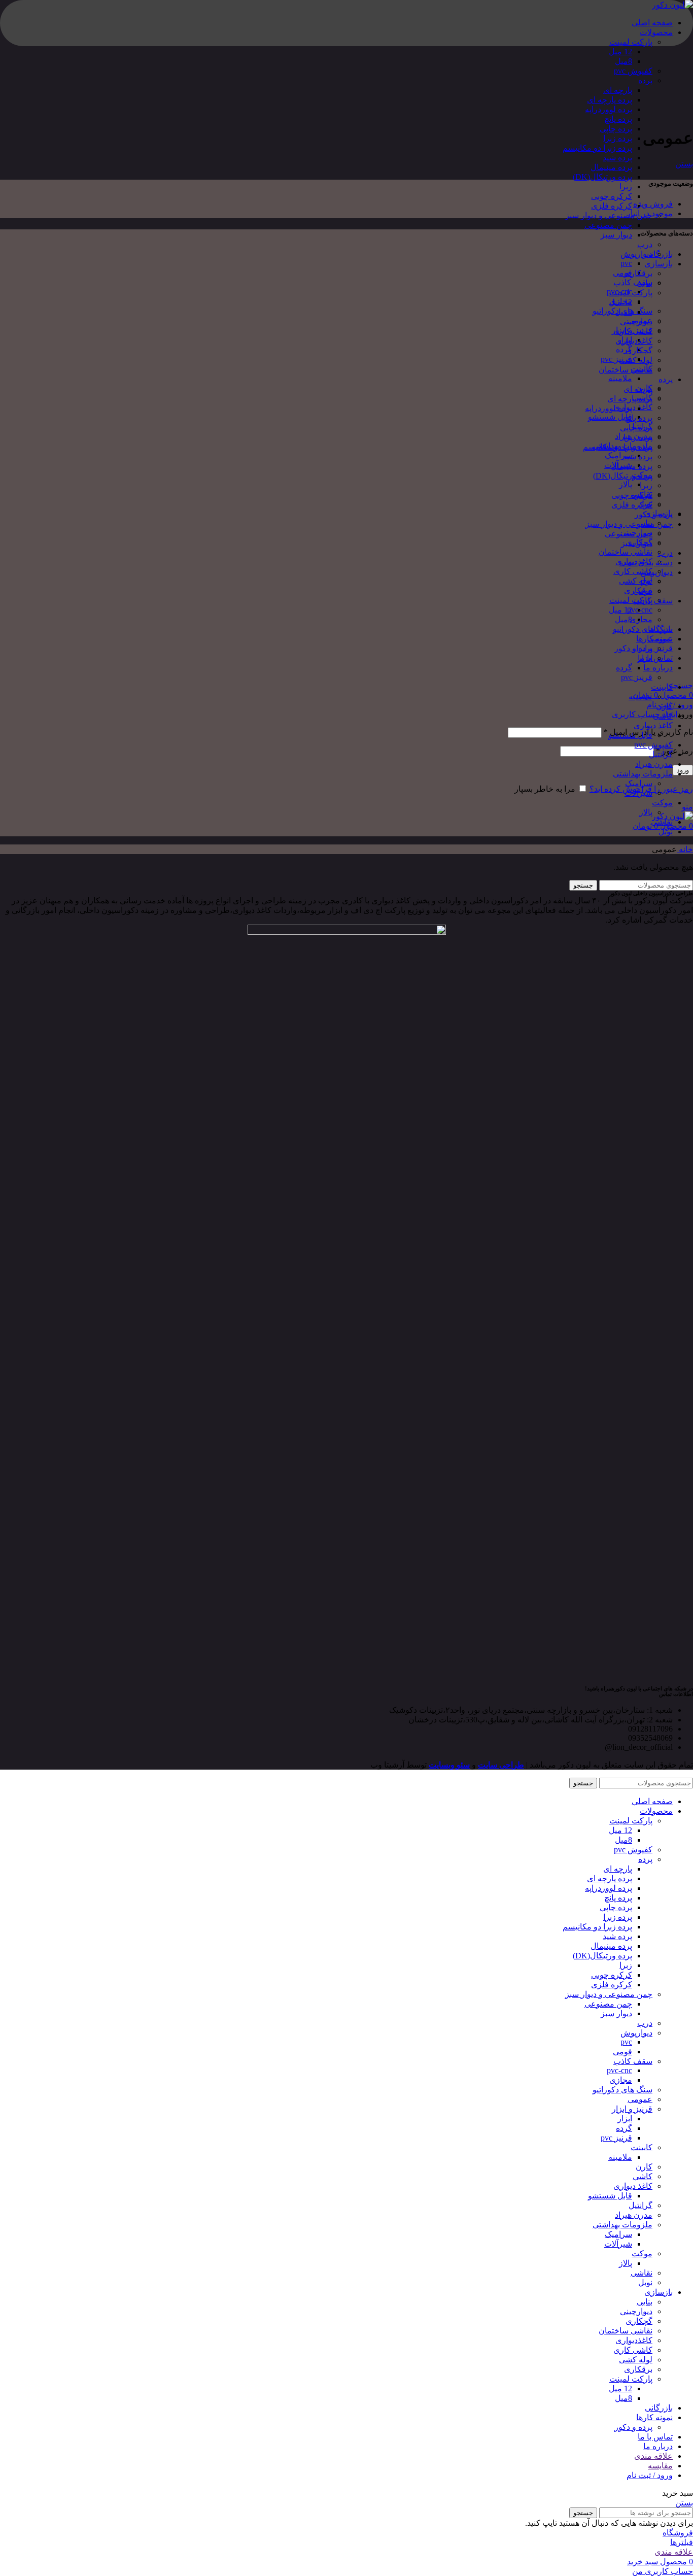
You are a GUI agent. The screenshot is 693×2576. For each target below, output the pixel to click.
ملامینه (620, 378)
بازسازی (659, 264)
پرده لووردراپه (609, 109)
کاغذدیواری (634, 341)
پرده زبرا (618, 138)
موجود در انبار (650, 213)
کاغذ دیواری (633, 407)
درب (645, 244)
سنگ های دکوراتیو (643, 629)
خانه (685, 849)
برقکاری (638, 273)
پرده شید (617, 158)
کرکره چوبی (612, 196)
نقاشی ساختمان (626, 552)
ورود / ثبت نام (650, 2475)
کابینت (662, 687)
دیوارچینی (636, 321)
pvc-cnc (640, 610)
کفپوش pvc (633, 71)
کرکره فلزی (612, 206)
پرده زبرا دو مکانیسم (597, 148)
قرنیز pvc (616, 359)
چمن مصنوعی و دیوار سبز (609, 215)
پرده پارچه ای (610, 100)
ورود (683, 770)
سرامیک (618, 455)
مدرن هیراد (654, 764)
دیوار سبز (616, 235)
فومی (622, 273)
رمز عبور (674, 751)
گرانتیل (661, 754)
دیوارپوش (636, 254)
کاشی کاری (633, 571)
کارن (664, 706)
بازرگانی (659, 254)
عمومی (660, 639)
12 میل (620, 52)
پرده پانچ (618, 119)
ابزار (645, 658)
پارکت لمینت (631, 42)
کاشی (663, 716)
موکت (662, 803)
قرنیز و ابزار (652, 648)
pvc (626, 263)
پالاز (626, 484)
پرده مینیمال (611, 167)
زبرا (626, 187)
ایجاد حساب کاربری (645, 714)
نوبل (666, 832)
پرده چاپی (616, 129)
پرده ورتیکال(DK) (602, 177)
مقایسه (660, 2466)
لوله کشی (636, 581)
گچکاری (639, 350)
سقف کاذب (633, 282)
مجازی (641, 619)
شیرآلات (638, 793)
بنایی (645, 283)
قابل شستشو (610, 417)
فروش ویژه (653, 204)
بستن (684, 164)
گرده (624, 349)
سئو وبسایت (449, 1765)
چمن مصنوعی (608, 225)
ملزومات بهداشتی (643, 774)
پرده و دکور (654, 514)
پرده (645, 80)
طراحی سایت (501, 1765)
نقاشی (662, 822)
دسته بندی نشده (646, 563)
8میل (623, 61)
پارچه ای (618, 90)
